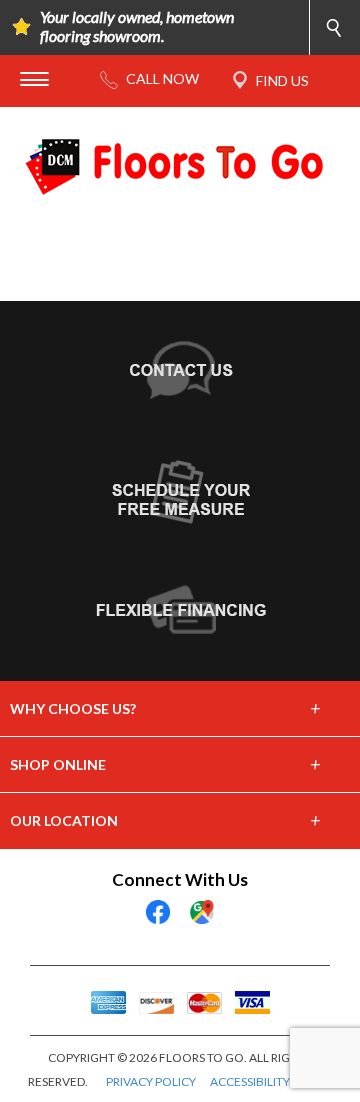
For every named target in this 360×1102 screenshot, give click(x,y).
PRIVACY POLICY (151, 1081)
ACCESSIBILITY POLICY (271, 1081)
